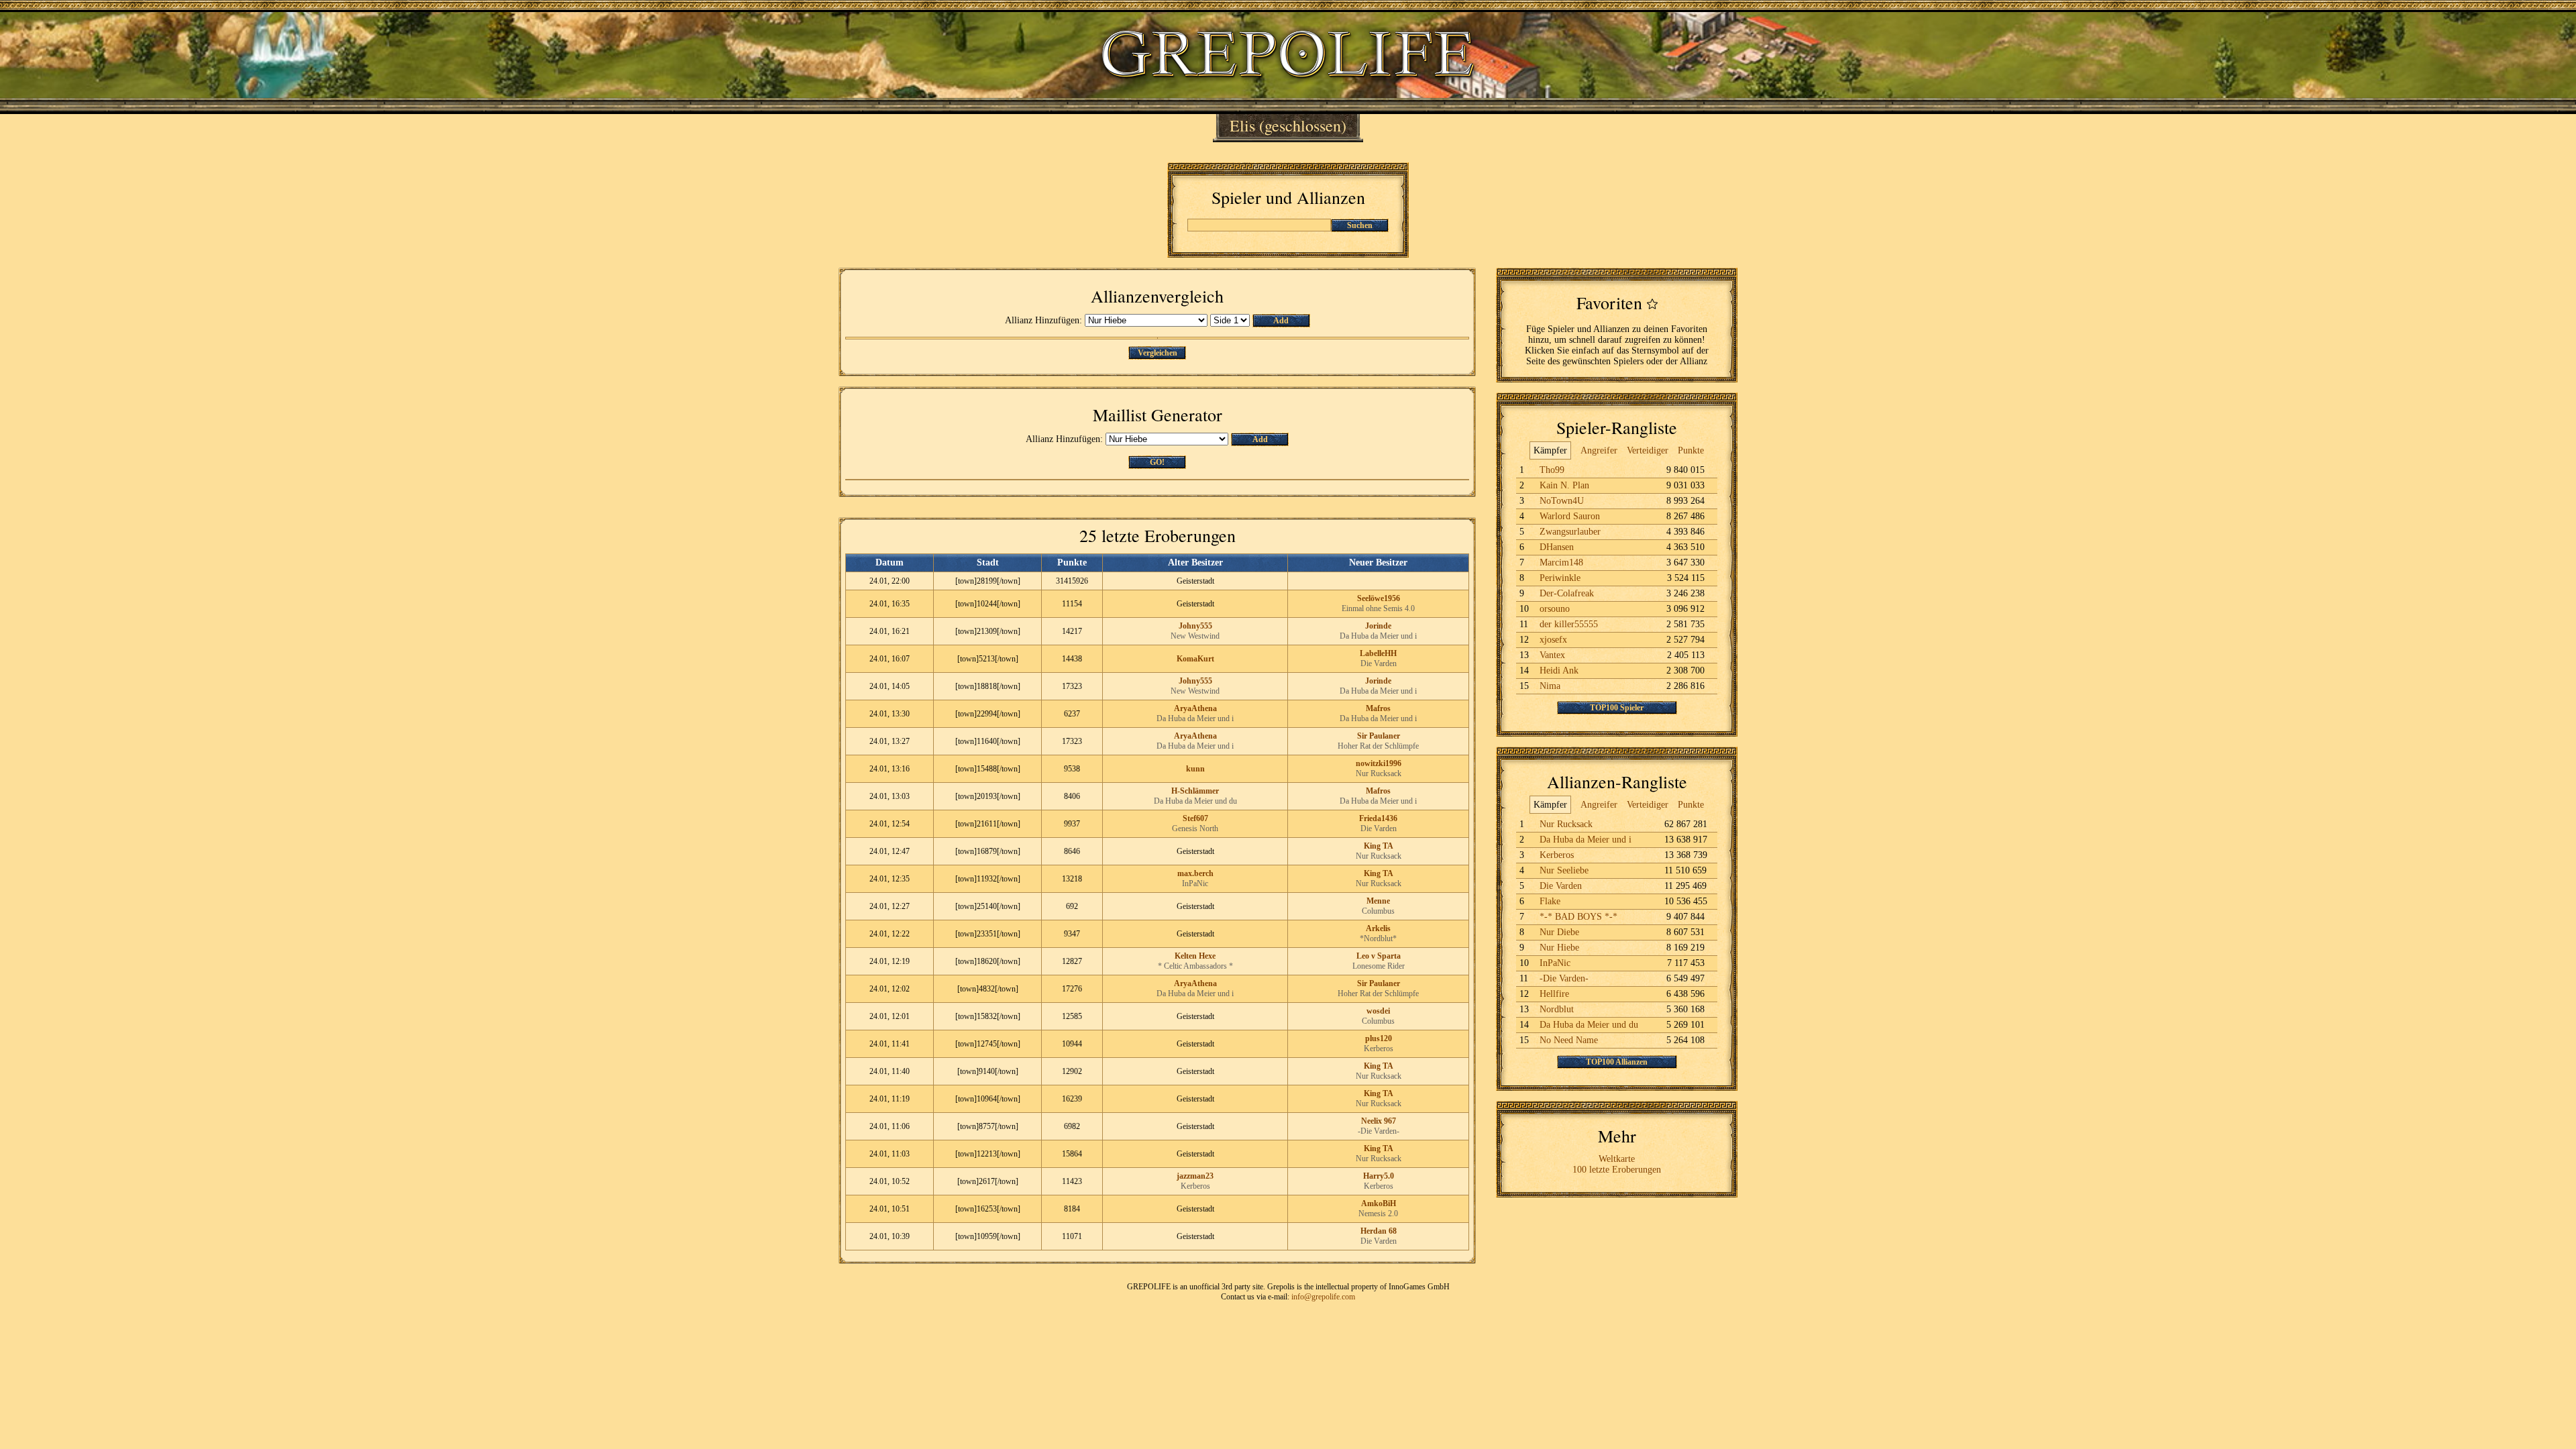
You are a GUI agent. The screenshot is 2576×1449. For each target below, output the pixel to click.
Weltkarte (1617, 1159)
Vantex (1552, 655)
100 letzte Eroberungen (1617, 1170)
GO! (1157, 462)
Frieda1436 (1378, 818)
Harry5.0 (1379, 1176)
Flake (1550, 901)
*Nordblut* (1378, 938)
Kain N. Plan (1564, 485)
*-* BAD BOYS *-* (1578, 917)
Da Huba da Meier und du (1195, 801)
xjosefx (1553, 640)
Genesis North (1195, 828)
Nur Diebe (1559, 932)
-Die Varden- (1379, 1131)
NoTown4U (1562, 501)
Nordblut (1557, 1009)
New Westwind (1195, 636)
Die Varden (1379, 663)
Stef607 (1195, 818)
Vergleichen (1158, 353)
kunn (1195, 769)
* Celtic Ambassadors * (1195, 966)
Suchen (1360, 225)
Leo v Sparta (1379, 956)
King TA (1379, 846)
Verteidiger (1648, 450)
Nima (1550, 686)
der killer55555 (1569, 624)
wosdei (1378, 1011)
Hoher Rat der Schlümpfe (1378, 746)
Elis (1242, 125)
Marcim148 (1561, 562)
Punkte (1691, 450)
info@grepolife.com (1323, 1297)
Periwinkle (1560, 578)
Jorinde (1378, 626)
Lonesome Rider (1379, 966)
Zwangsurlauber (1570, 532)
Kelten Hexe (1195, 956)
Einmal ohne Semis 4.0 (1378, 608)
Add (1281, 321)
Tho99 (1552, 470)
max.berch (1195, 873)
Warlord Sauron (1570, 516)
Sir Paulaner (1379, 736)
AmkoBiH (1379, 1203)
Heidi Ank (1559, 670)
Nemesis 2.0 (1378, 1214)
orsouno (1555, 609)
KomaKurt (1195, 659)
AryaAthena (1195, 708)
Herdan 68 (1379, 1231)
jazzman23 (1195, 1176)
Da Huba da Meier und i (1378, 636)
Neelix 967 (1379, 1121)
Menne (1378, 901)
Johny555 (1195, 626)
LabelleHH (1378, 653)
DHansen (1557, 547)
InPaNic (1195, 883)
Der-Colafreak (1567, 593)
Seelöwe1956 (1379, 598)
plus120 (1379, 1038)
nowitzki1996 (1379, 763)
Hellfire (1554, 994)
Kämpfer (1550, 450)
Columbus (1378, 911)
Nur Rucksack (1379, 773)
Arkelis (1378, 928)
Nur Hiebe (1559, 948)
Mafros (1378, 708)
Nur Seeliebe (1564, 870)
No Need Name (1569, 1040)
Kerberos (1379, 1049)
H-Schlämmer (1195, 791)
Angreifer (1599, 450)
